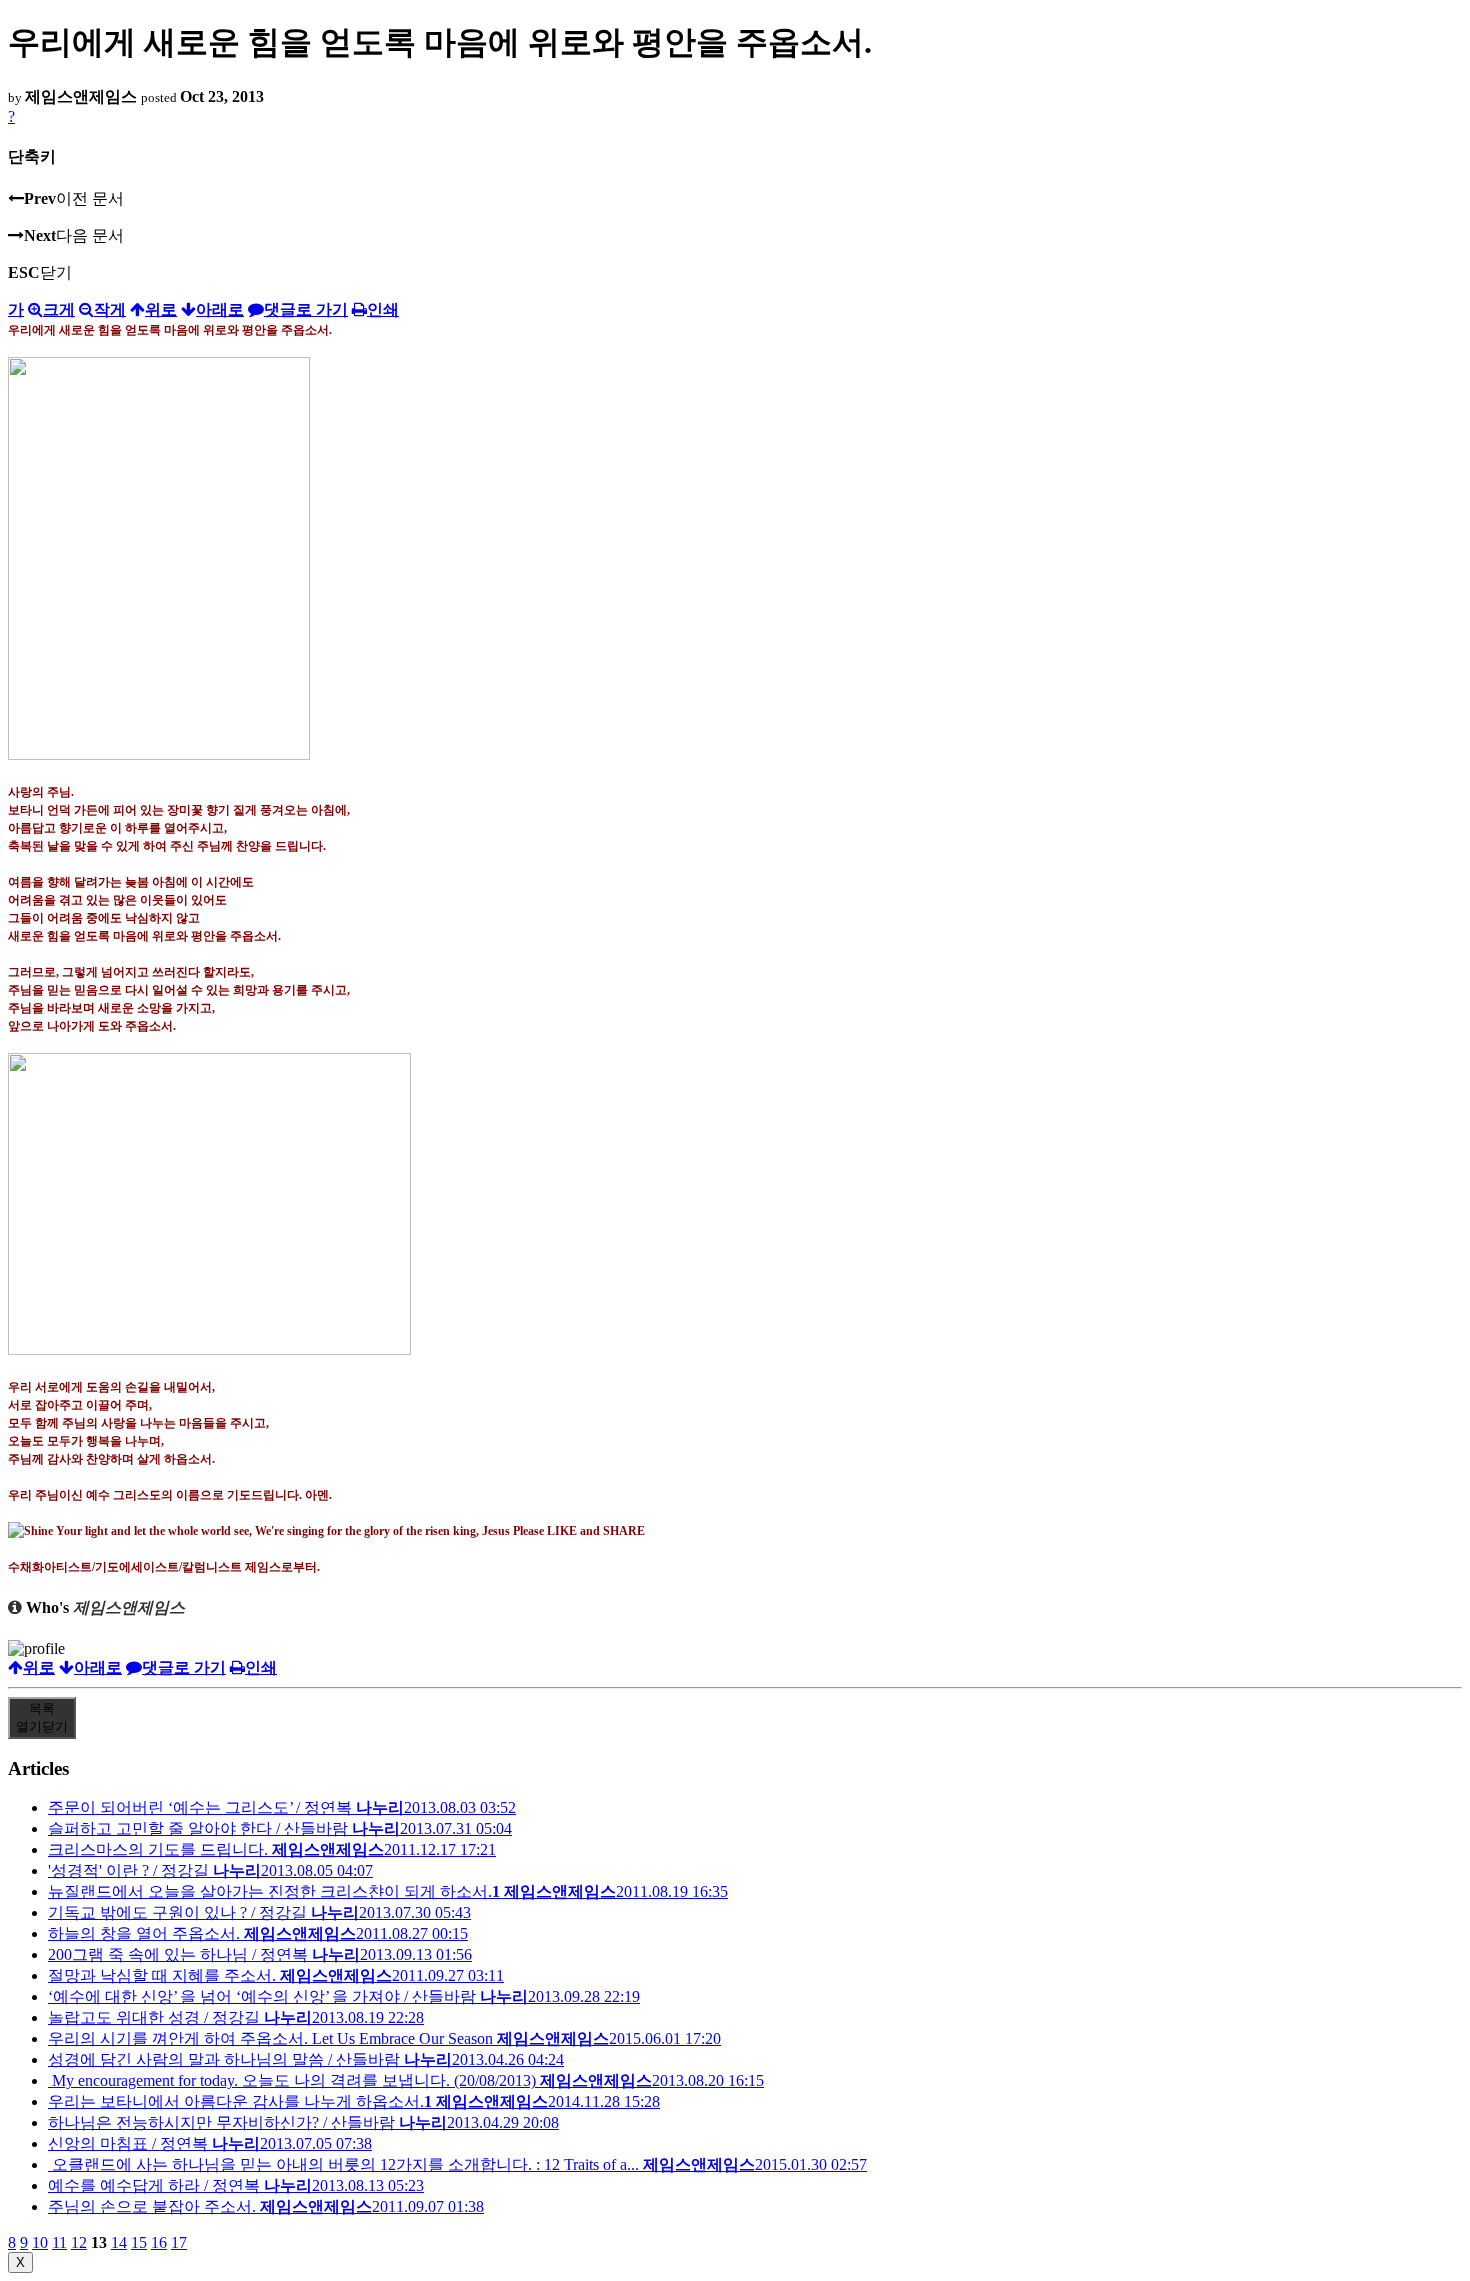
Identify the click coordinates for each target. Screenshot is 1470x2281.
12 (79, 2242)
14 (119, 2242)
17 (179, 2242)
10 (40, 2242)
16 (159, 2242)
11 (59, 2242)
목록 (42, 1717)
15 (139, 2242)
